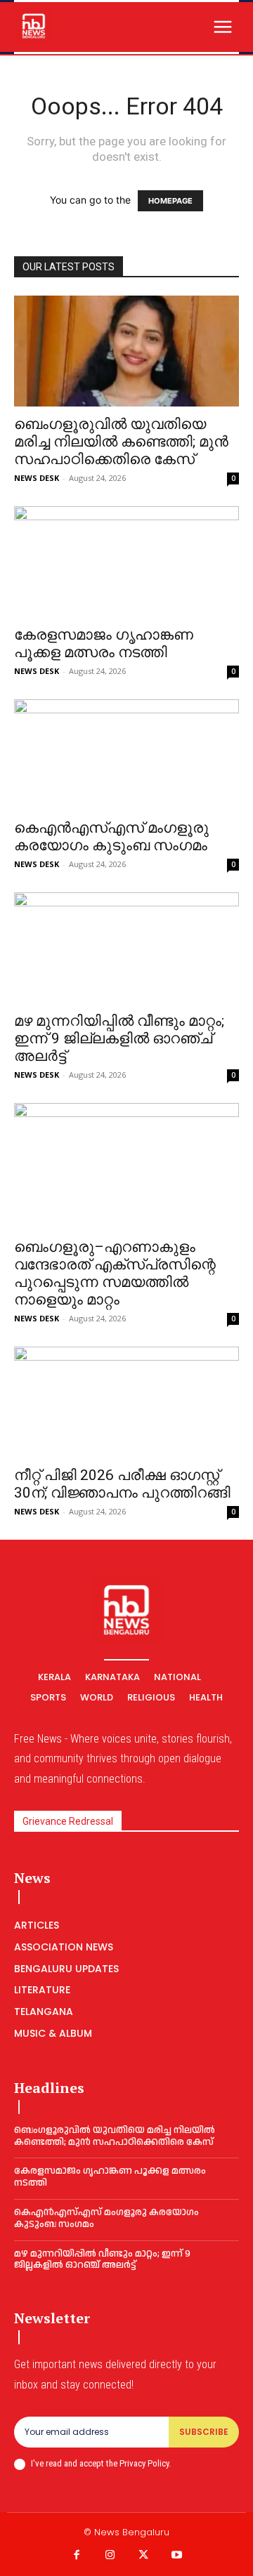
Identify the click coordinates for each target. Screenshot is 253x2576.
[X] (143, 2556)
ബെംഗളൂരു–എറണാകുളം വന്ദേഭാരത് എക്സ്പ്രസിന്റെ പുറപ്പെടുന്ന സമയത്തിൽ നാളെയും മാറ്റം (115, 1273)
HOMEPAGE (170, 201)
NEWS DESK (37, 478)
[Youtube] (177, 2556)
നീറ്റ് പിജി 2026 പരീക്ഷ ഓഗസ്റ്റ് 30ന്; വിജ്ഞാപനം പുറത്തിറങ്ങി (122, 1484)
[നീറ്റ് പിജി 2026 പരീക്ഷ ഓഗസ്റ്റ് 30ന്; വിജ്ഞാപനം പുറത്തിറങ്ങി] (126, 1402)
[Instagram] (110, 2556)
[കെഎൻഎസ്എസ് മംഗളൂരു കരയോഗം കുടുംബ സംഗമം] (126, 755)
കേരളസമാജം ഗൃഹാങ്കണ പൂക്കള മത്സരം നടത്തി (104, 643)
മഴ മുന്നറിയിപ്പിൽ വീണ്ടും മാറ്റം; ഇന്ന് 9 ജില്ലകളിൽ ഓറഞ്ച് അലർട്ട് (119, 1038)
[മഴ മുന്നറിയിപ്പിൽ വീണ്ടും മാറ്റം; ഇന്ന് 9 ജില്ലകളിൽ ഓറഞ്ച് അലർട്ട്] (126, 948)
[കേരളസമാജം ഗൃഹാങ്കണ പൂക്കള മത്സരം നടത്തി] (126, 562)
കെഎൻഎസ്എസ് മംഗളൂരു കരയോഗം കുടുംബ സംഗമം (111, 837)
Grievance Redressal (68, 1821)
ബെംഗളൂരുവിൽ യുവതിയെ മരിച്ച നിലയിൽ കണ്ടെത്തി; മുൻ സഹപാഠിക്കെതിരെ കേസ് (121, 442)
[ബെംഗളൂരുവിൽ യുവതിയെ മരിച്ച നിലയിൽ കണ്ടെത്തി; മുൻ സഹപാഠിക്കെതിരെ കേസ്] (126, 351)
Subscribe (204, 2432)
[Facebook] (77, 2556)
